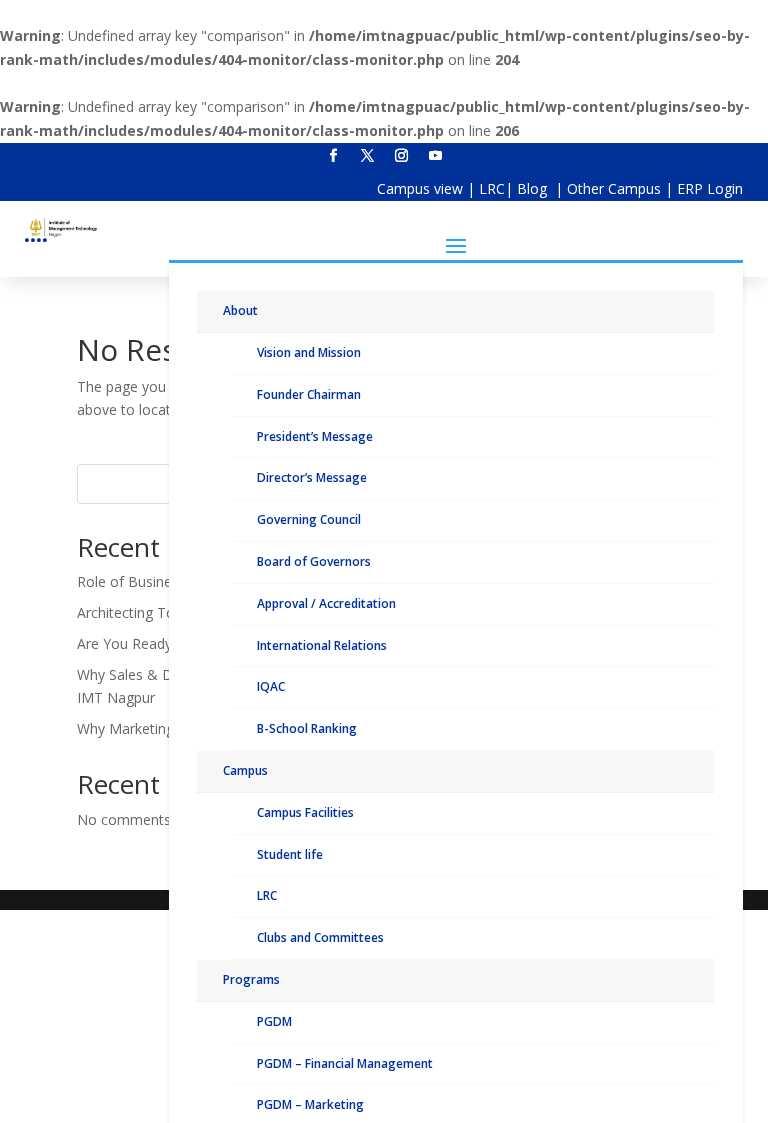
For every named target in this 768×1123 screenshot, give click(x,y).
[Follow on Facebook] (333, 156)
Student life (290, 854)
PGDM (274, 1021)
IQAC (271, 686)
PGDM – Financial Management (345, 1063)
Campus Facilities (305, 812)
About (240, 310)
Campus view (420, 188)
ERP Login (710, 188)
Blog (534, 188)
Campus (245, 770)
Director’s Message (312, 477)
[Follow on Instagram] (401, 156)
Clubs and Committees (320, 937)
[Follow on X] (367, 156)
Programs (251, 979)
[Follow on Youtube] (435, 156)
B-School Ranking (307, 728)
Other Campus (616, 188)
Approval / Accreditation (326, 603)
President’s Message (315, 436)
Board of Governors (314, 561)
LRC (492, 188)
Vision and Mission (309, 352)
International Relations (322, 645)
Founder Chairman (309, 394)
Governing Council (309, 519)
